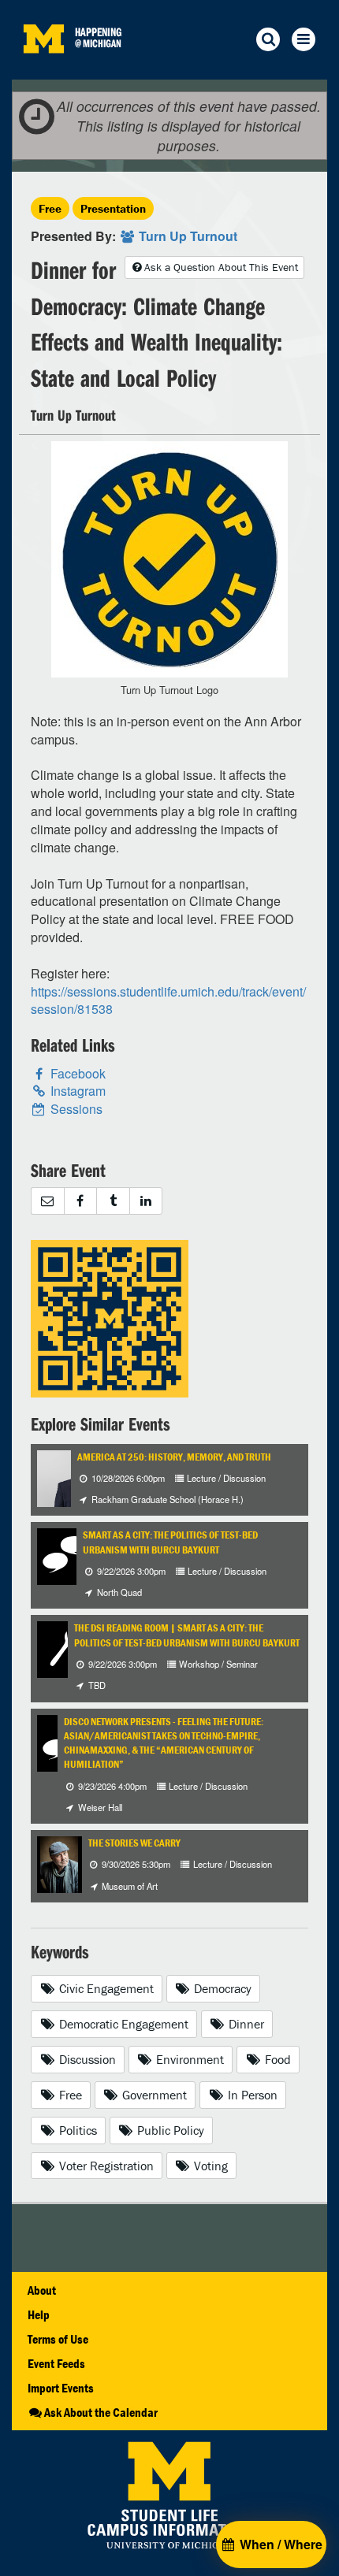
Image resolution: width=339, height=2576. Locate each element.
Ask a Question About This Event (221, 267)
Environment (188, 2059)
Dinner (245, 2024)
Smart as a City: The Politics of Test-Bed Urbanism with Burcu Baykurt (170, 1542)
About (42, 2290)
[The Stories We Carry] (59, 1863)
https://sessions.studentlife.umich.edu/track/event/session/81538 (168, 1000)
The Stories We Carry (134, 1843)
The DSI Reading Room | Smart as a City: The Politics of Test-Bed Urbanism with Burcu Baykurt (187, 1635)
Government (153, 2095)
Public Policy (169, 2130)
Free (50, 208)
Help (39, 2314)
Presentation (113, 208)
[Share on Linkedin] (146, 1201)
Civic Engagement (105, 1988)
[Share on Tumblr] (113, 1201)
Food (276, 2059)
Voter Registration (105, 2166)
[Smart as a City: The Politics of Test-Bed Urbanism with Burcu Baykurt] (65, 1555)
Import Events (61, 2388)
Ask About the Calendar (101, 2412)
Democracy (221, 1988)
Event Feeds (56, 2363)
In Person (251, 2095)
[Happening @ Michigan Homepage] (43, 70)
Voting (209, 2166)
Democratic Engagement (122, 2024)
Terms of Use (58, 2339)
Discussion (86, 2059)
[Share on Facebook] (80, 1201)
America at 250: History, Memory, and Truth (174, 1457)
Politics (76, 2130)
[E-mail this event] (47, 1201)
